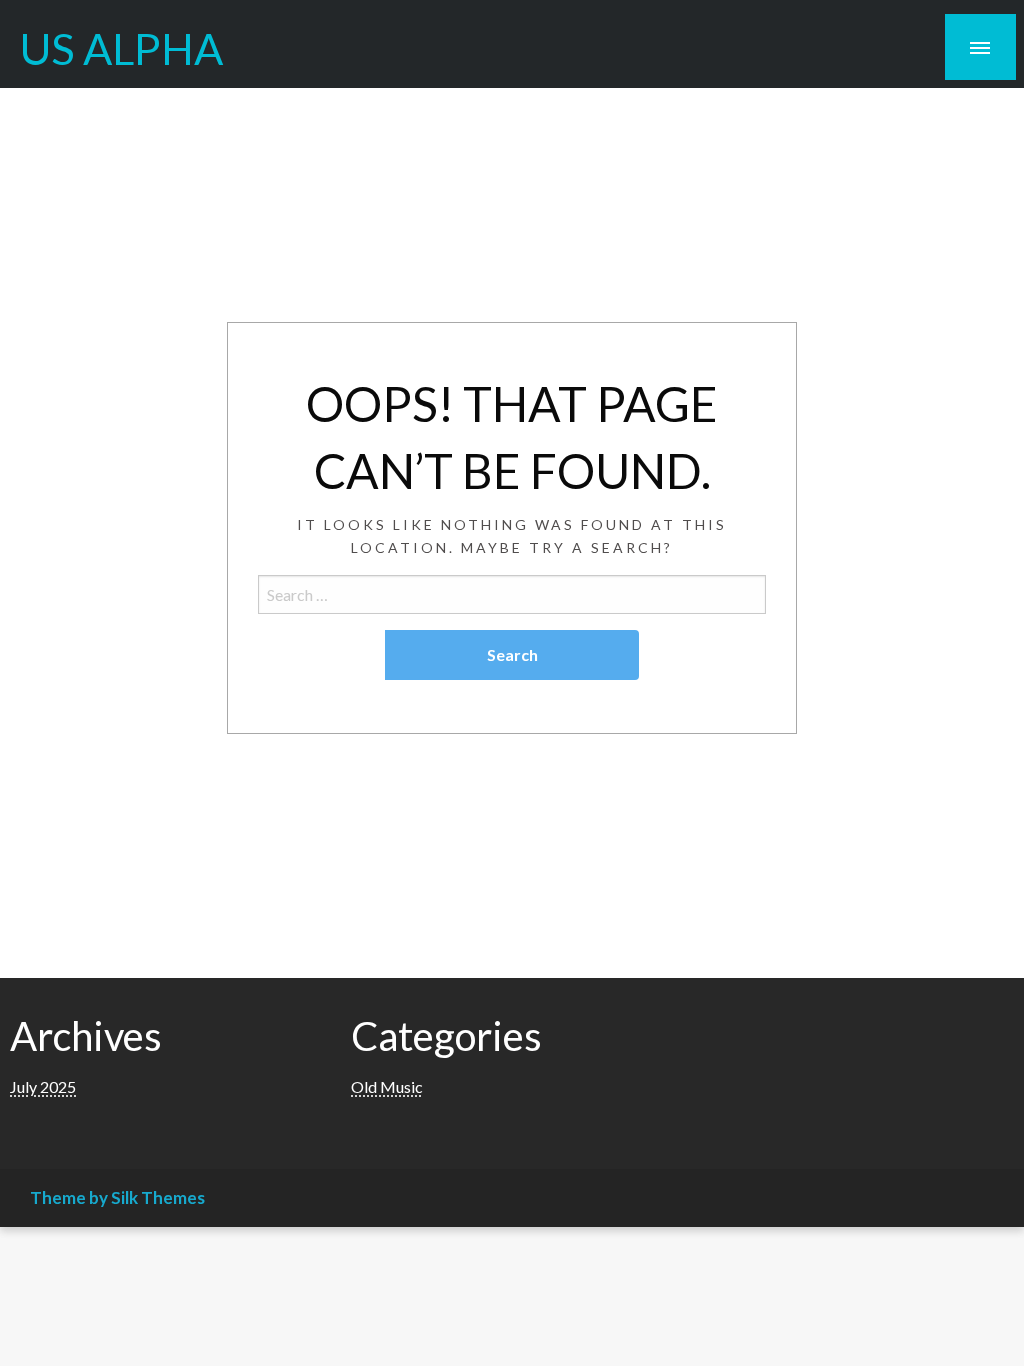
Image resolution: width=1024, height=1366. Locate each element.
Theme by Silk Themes (117, 1197)
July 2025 (43, 1086)
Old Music (387, 1086)
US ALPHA (121, 48)
